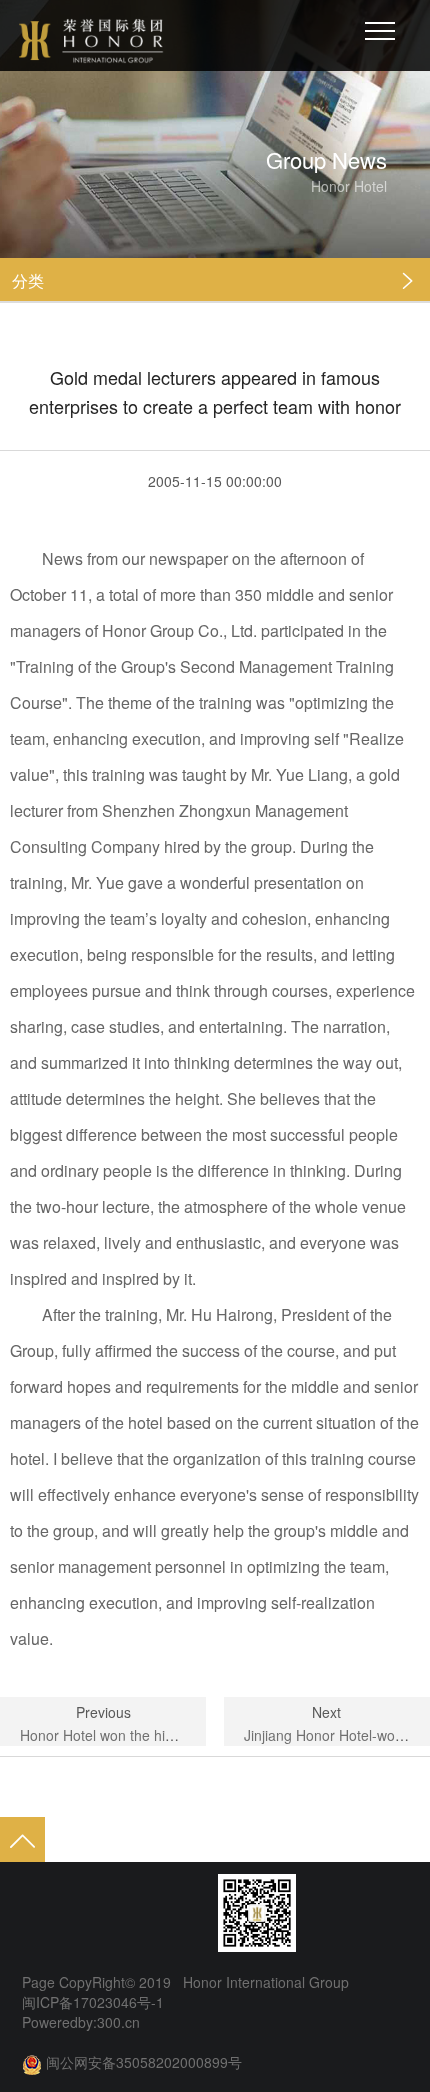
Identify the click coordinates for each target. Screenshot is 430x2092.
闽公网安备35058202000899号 (144, 2062)
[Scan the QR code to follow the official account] (257, 1913)
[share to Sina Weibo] (36, 1913)
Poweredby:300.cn (81, 2022)
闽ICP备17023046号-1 (93, 2002)
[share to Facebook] (112, 1913)
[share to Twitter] (150, 1913)
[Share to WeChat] (74, 1913)
